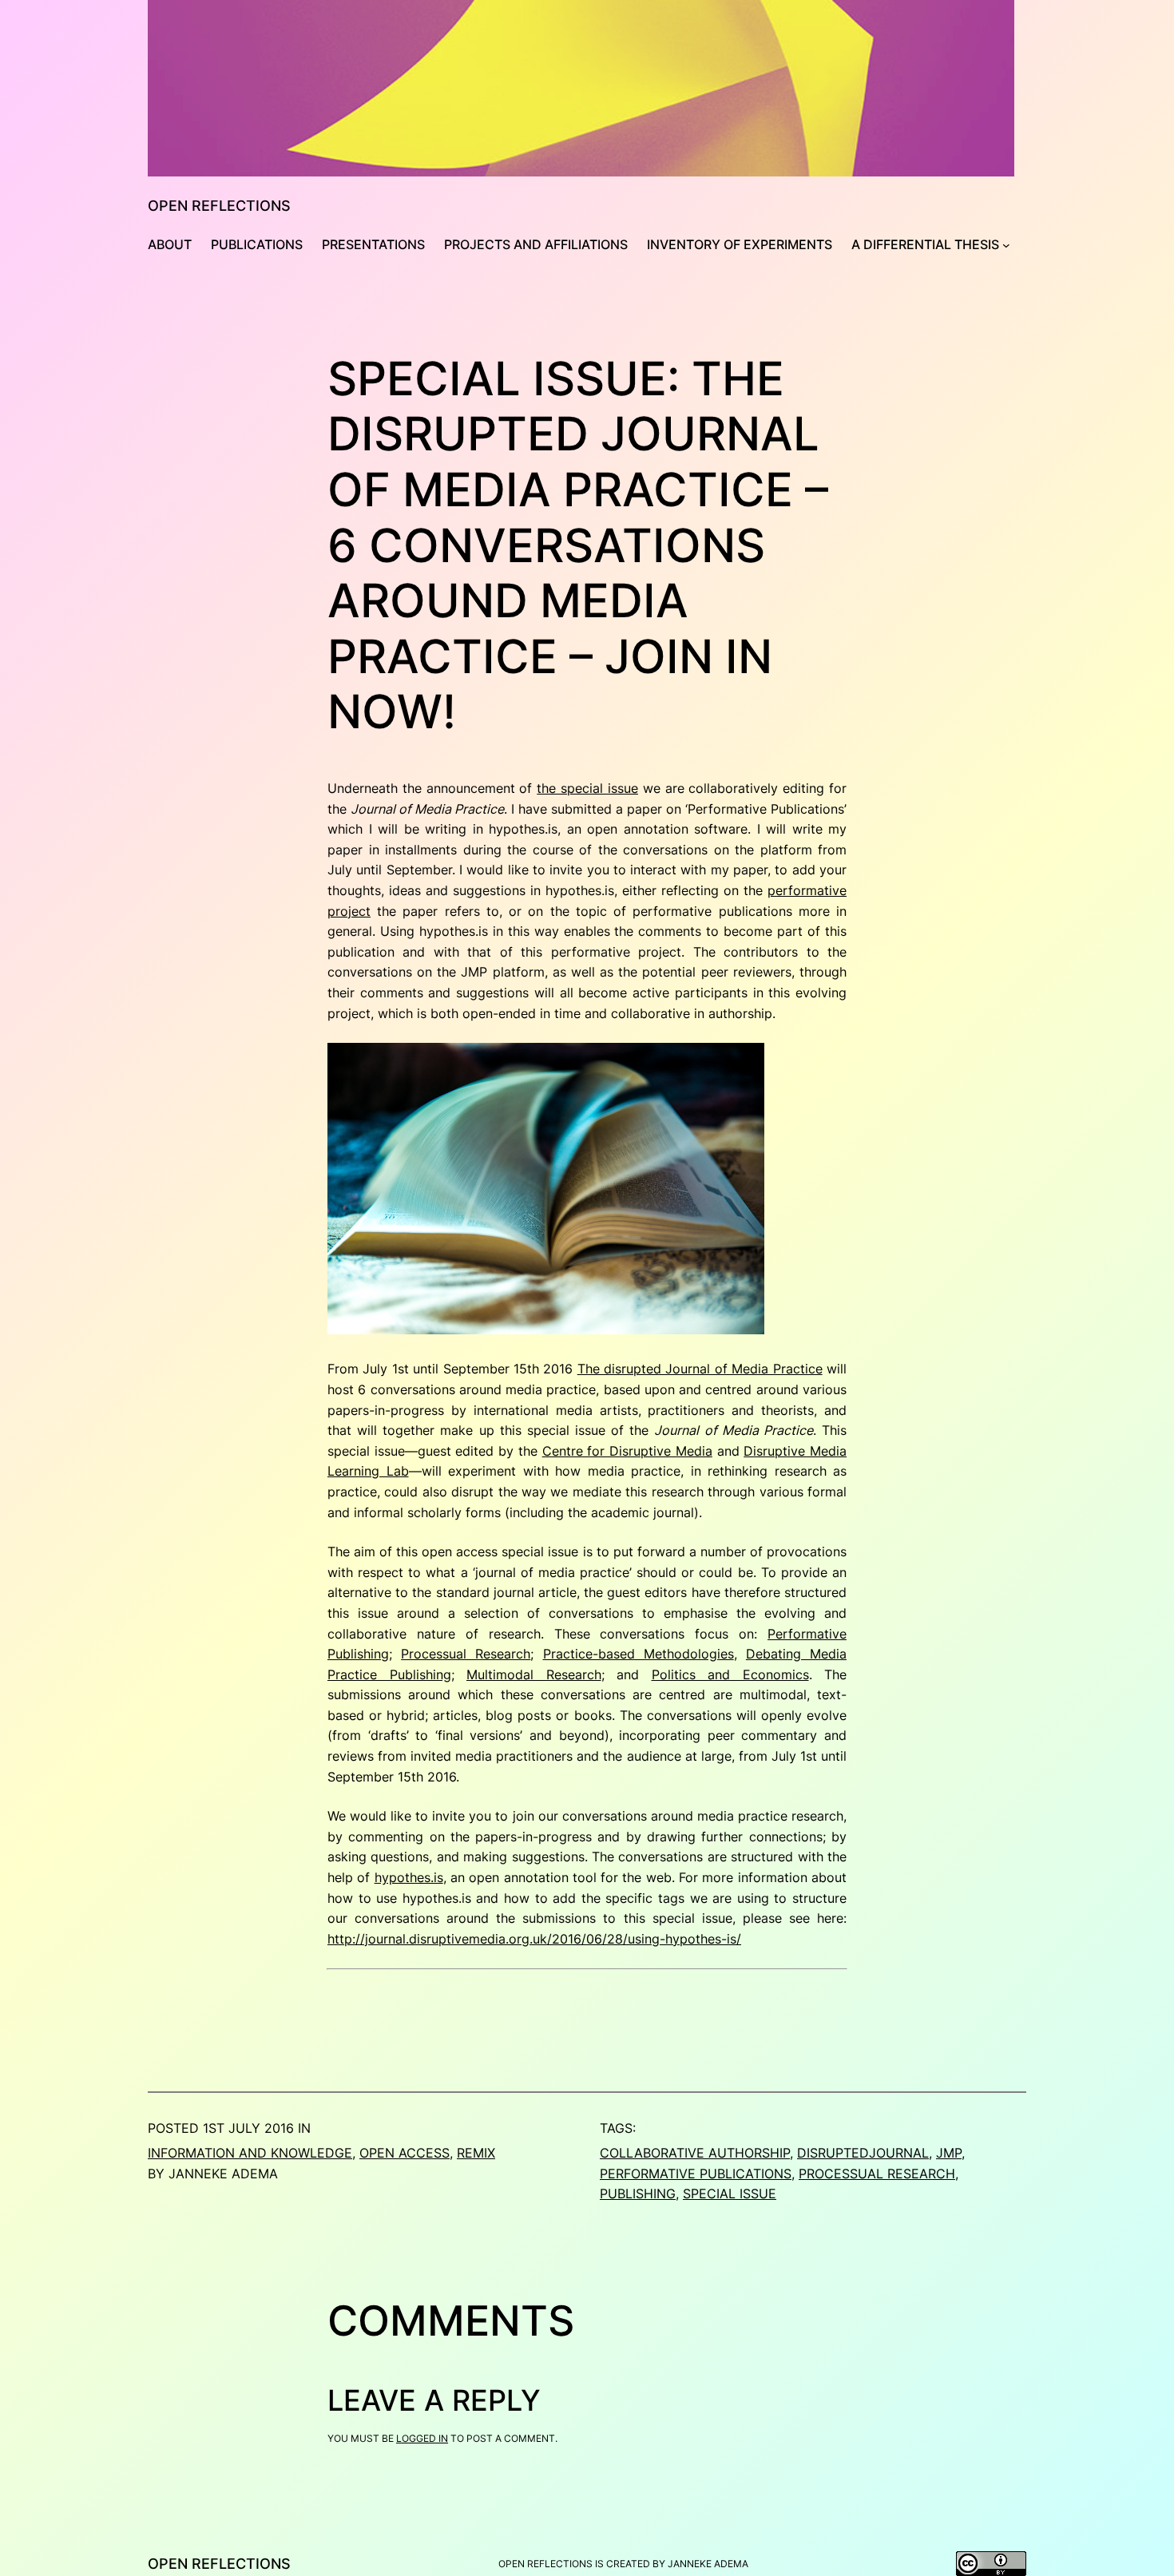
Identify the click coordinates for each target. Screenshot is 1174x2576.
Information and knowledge (250, 2153)
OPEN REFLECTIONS (219, 206)
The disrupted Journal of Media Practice (700, 1369)
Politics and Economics (730, 1674)
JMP (949, 2153)
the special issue (587, 788)
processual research (877, 2174)
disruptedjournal (863, 2153)
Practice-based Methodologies (639, 1654)
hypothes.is (409, 1877)
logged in (422, 2438)
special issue (730, 2194)
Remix (476, 2153)
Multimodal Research (534, 1674)
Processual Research (466, 1654)
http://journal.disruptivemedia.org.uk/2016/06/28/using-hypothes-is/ (534, 1939)
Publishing (638, 2194)
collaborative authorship (695, 2153)
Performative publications (696, 2174)
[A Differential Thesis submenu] (1006, 245)
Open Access (405, 2153)
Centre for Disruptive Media (627, 1451)
